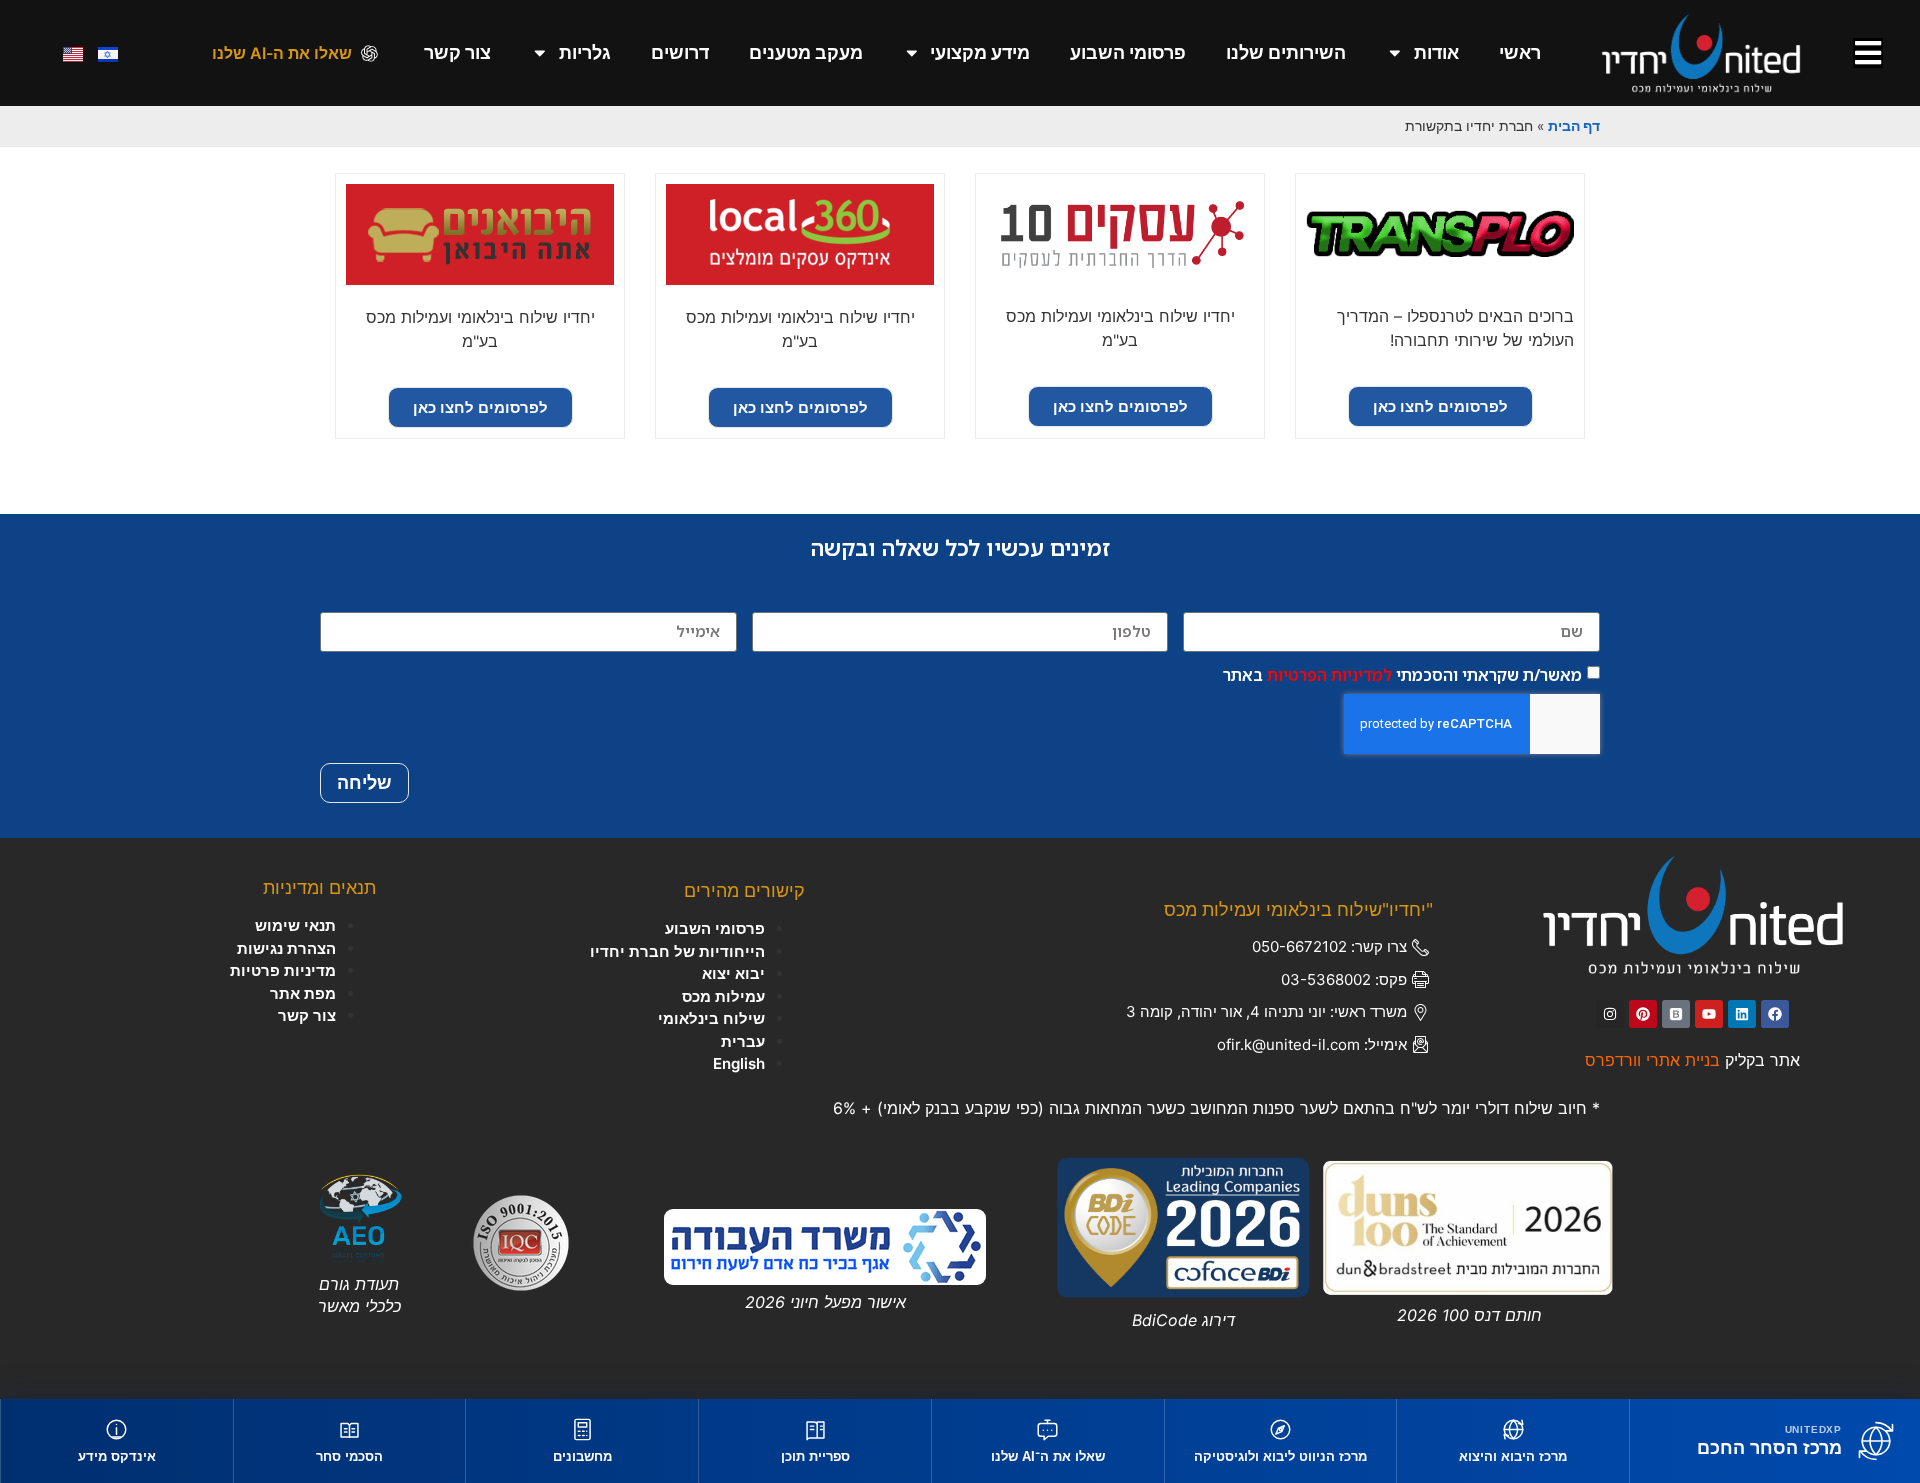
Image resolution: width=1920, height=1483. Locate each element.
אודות (1436, 52)
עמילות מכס (723, 996)
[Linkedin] (1742, 1014)
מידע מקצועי (980, 52)
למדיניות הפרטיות (1329, 674)
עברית (743, 1041)
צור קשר (457, 52)
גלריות (585, 52)
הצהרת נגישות (286, 948)
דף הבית (1574, 126)
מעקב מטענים (806, 52)
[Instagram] (1610, 1014)
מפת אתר (303, 993)
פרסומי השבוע (1128, 52)
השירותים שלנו (1286, 52)
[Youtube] (1709, 1014)
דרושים (680, 52)
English (739, 1063)
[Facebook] (1775, 1014)
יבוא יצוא (733, 973)
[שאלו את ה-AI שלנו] (369, 53)
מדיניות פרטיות (283, 970)
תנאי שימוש (295, 925)
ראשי (1520, 52)
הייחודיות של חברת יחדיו (677, 951)
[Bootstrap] (1676, 1014)
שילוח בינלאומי (711, 1018)
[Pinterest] (1643, 1014)
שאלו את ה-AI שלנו (282, 53)
